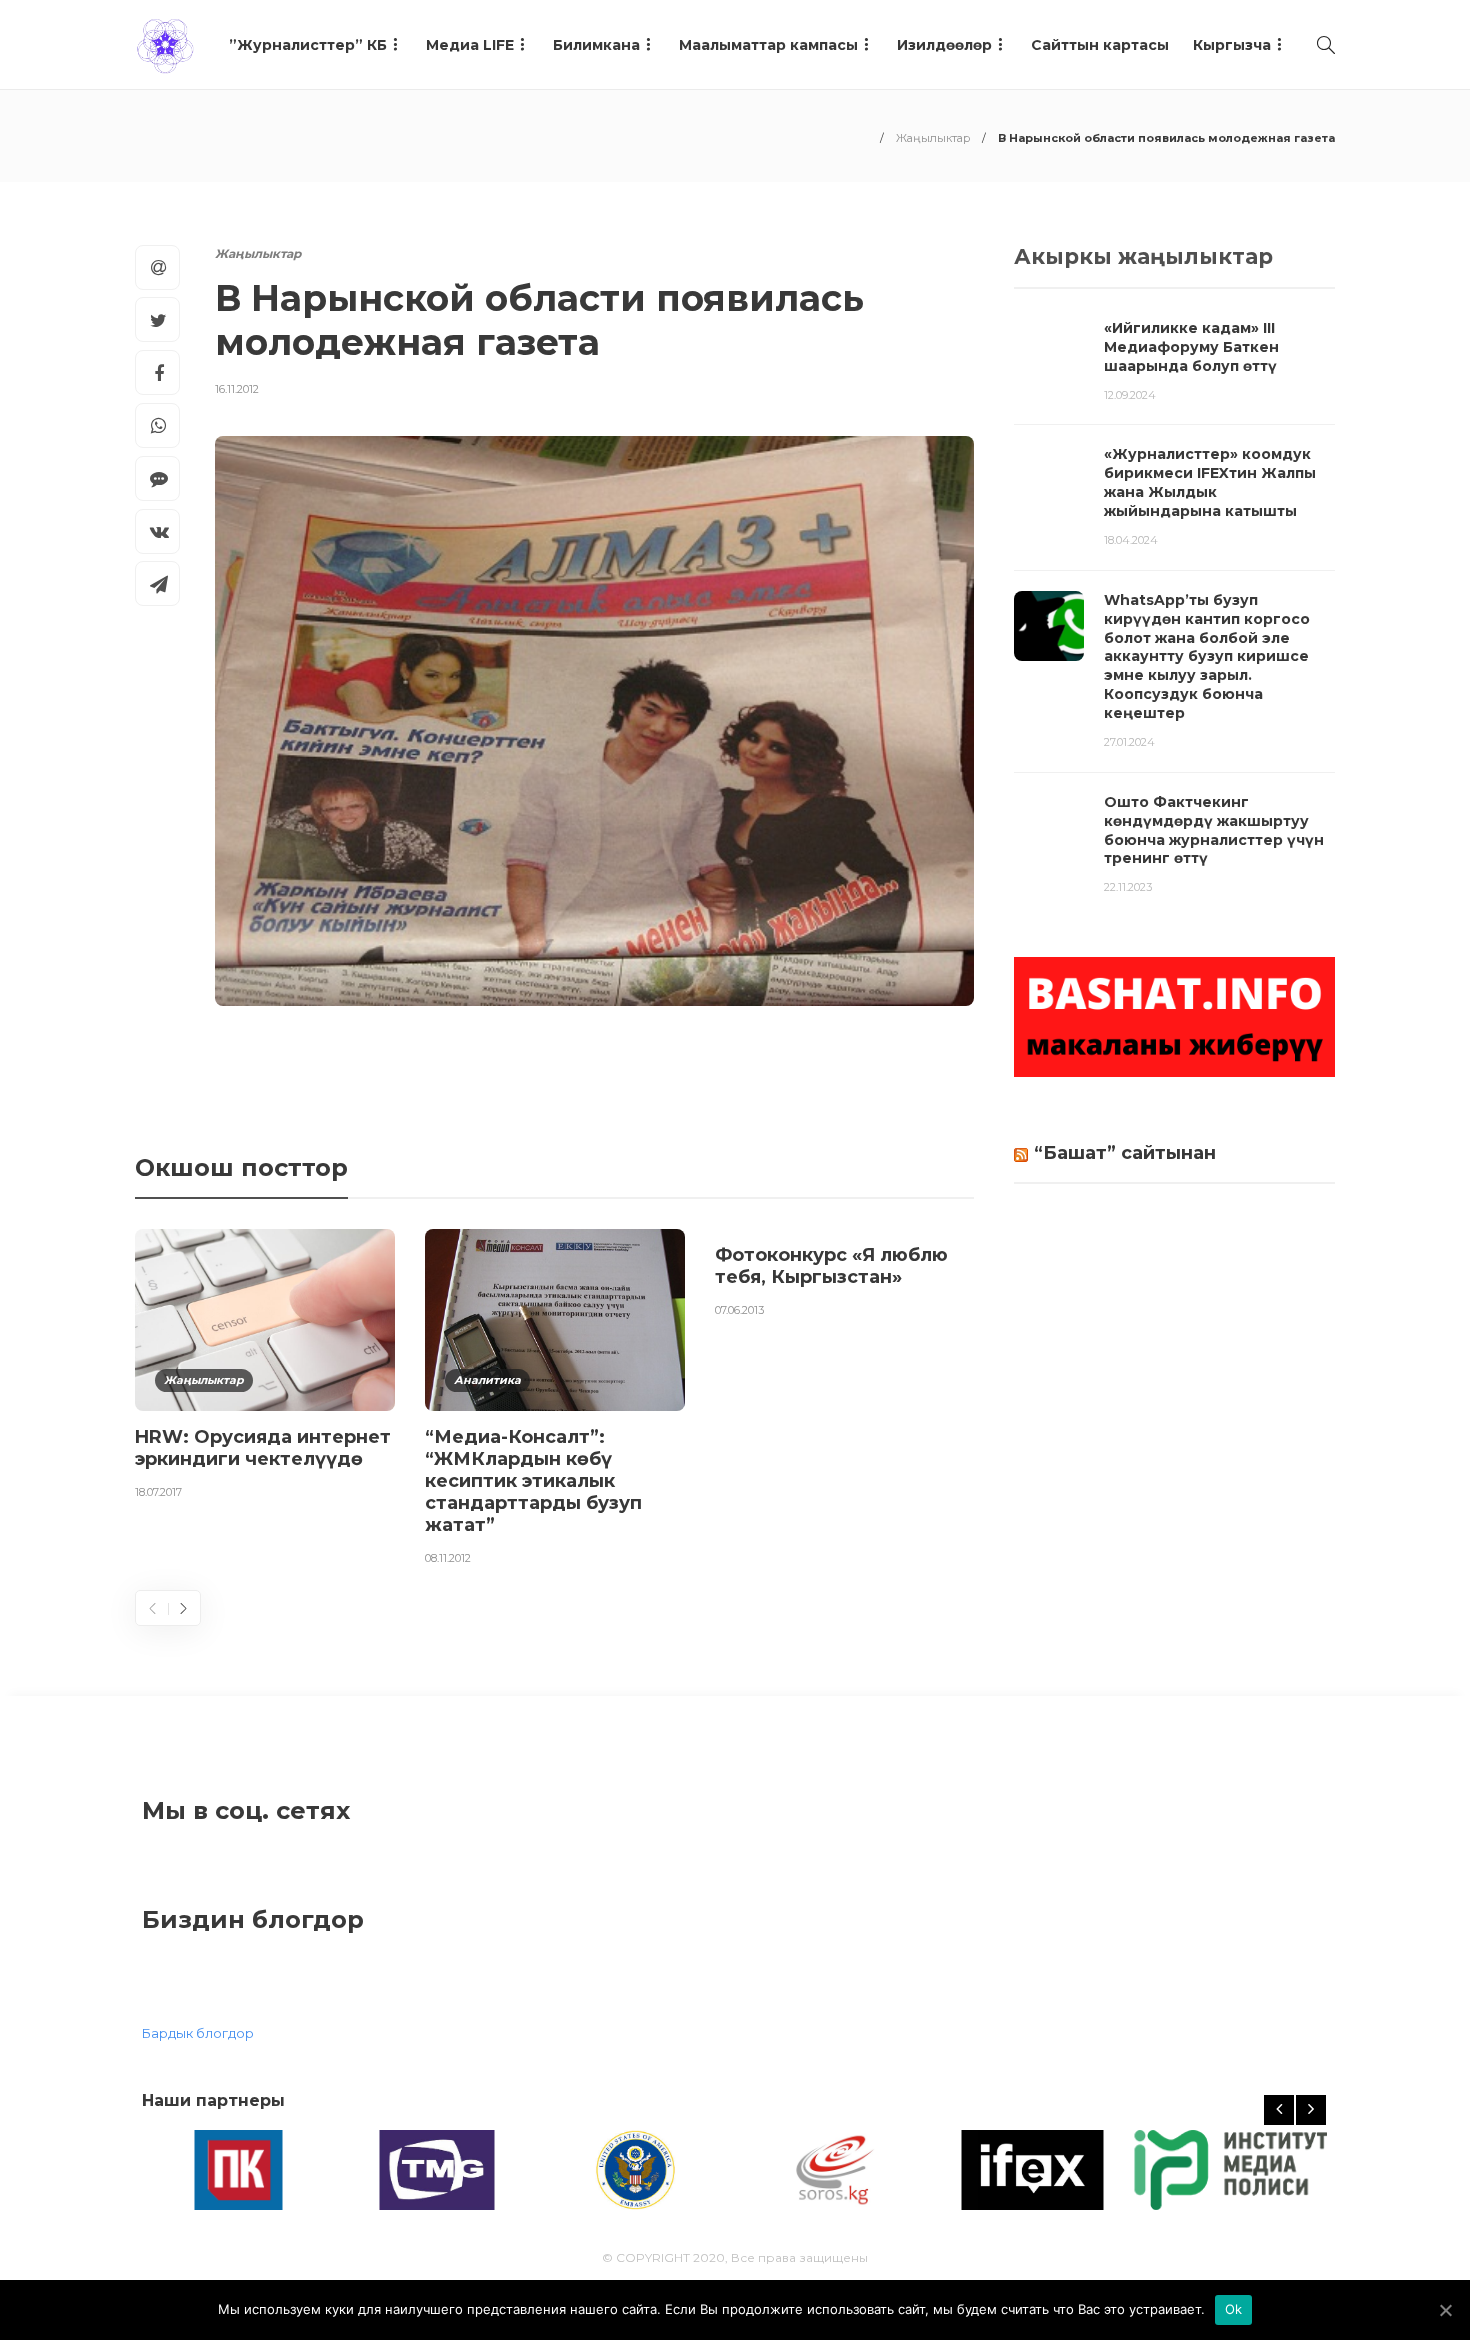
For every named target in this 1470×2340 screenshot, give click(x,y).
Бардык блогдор (198, 2033)
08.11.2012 (448, 1558)
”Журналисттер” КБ (308, 45)
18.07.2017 (158, 1492)
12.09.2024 (1130, 395)
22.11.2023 (1128, 887)
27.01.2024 (1129, 742)
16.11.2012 (237, 389)
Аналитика (487, 1380)
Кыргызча (1232, 45)
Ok (1234, 2309)
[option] (265, 1368)
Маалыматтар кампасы (768, 45)
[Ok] (1445, 2310)
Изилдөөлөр (944, 45)
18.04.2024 (1131, 540)
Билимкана (596, 45)
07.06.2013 (739, 1310)
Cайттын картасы (1100, 45)
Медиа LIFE (470, 45)
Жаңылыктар (933, 138)
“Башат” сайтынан (1125, 1153)
